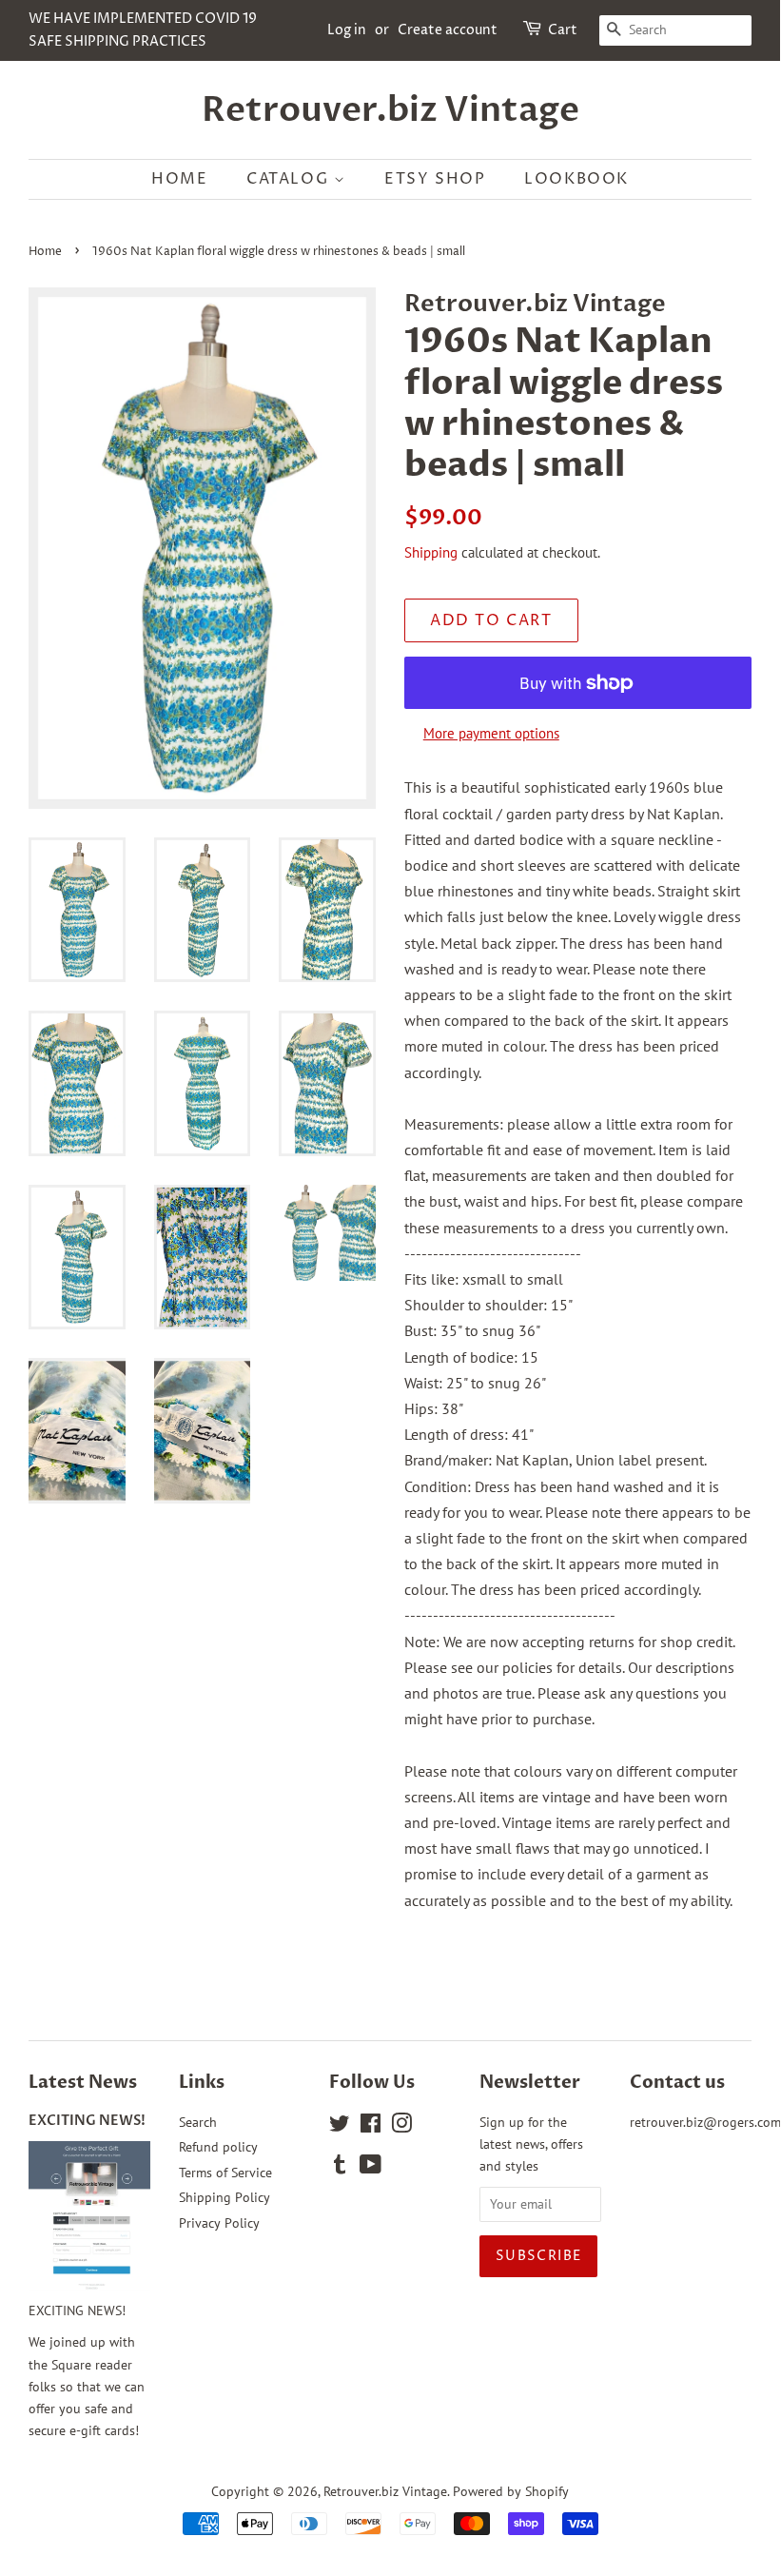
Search (198, 2122)
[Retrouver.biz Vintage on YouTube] (371, 2168)
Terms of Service (225, 2173)
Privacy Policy (219, 2223)
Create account (448, 30)
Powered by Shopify (511, 2491)
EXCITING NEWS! (87, 2121)
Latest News (83, 2083)
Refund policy (218, 2147)
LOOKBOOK (576, 179)
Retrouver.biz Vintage (390, 110)
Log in (347, 30)
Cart (563, 30)
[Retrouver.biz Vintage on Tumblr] (340, 2168)
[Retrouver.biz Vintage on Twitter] (340, 2127)
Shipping (431, 552)
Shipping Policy (225, 2197)
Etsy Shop (435, 179)
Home (179, 179)
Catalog (290, 179)
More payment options (491, 733)
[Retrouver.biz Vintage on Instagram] (401, 2127)
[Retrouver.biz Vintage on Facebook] (371, 2127)
